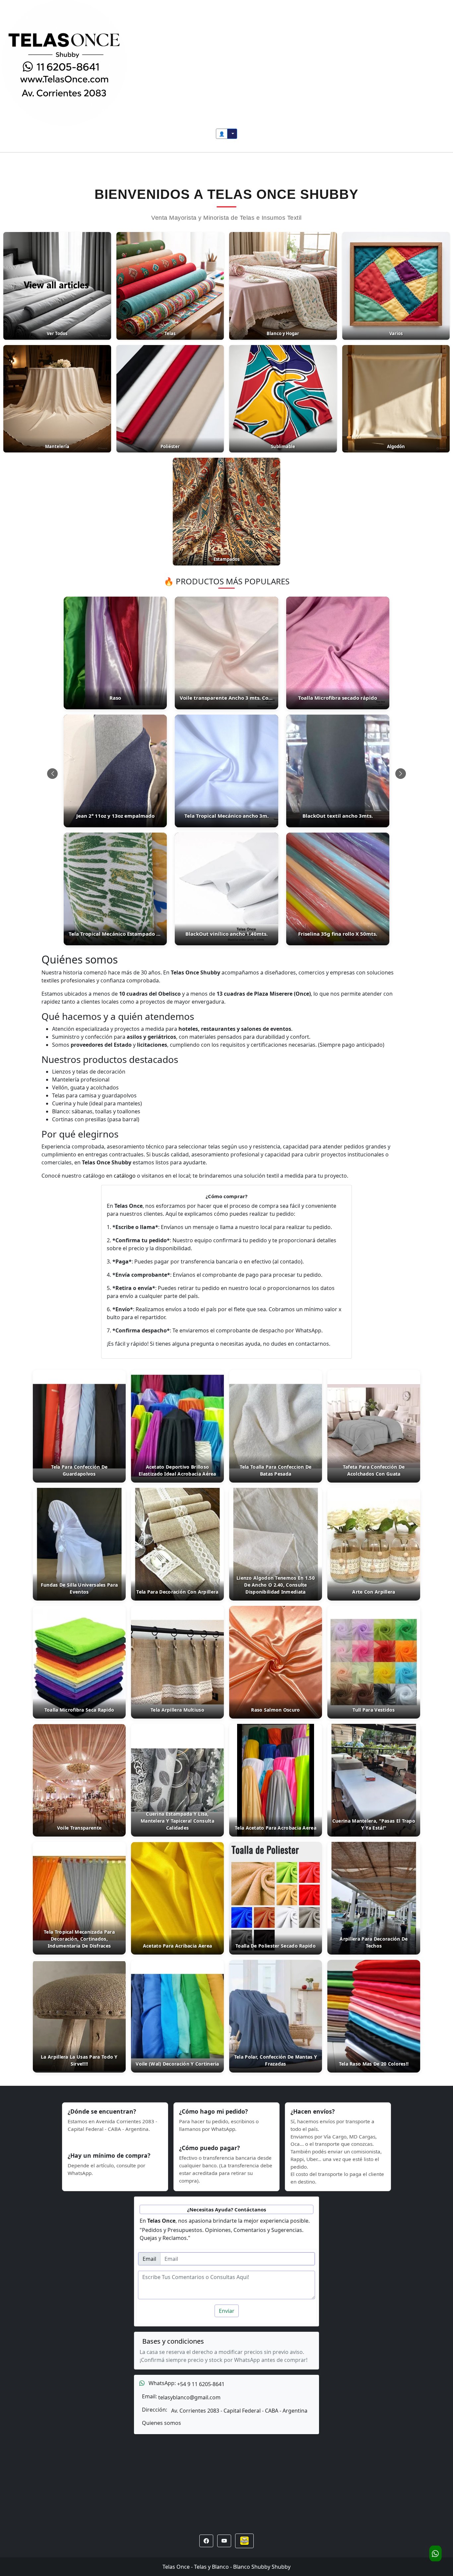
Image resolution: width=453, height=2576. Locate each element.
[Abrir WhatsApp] (435, 2553)
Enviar (227, 2311)
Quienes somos (162, 2423)
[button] (206, 2541)
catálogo (125, 1176)
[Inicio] (64, 62)
